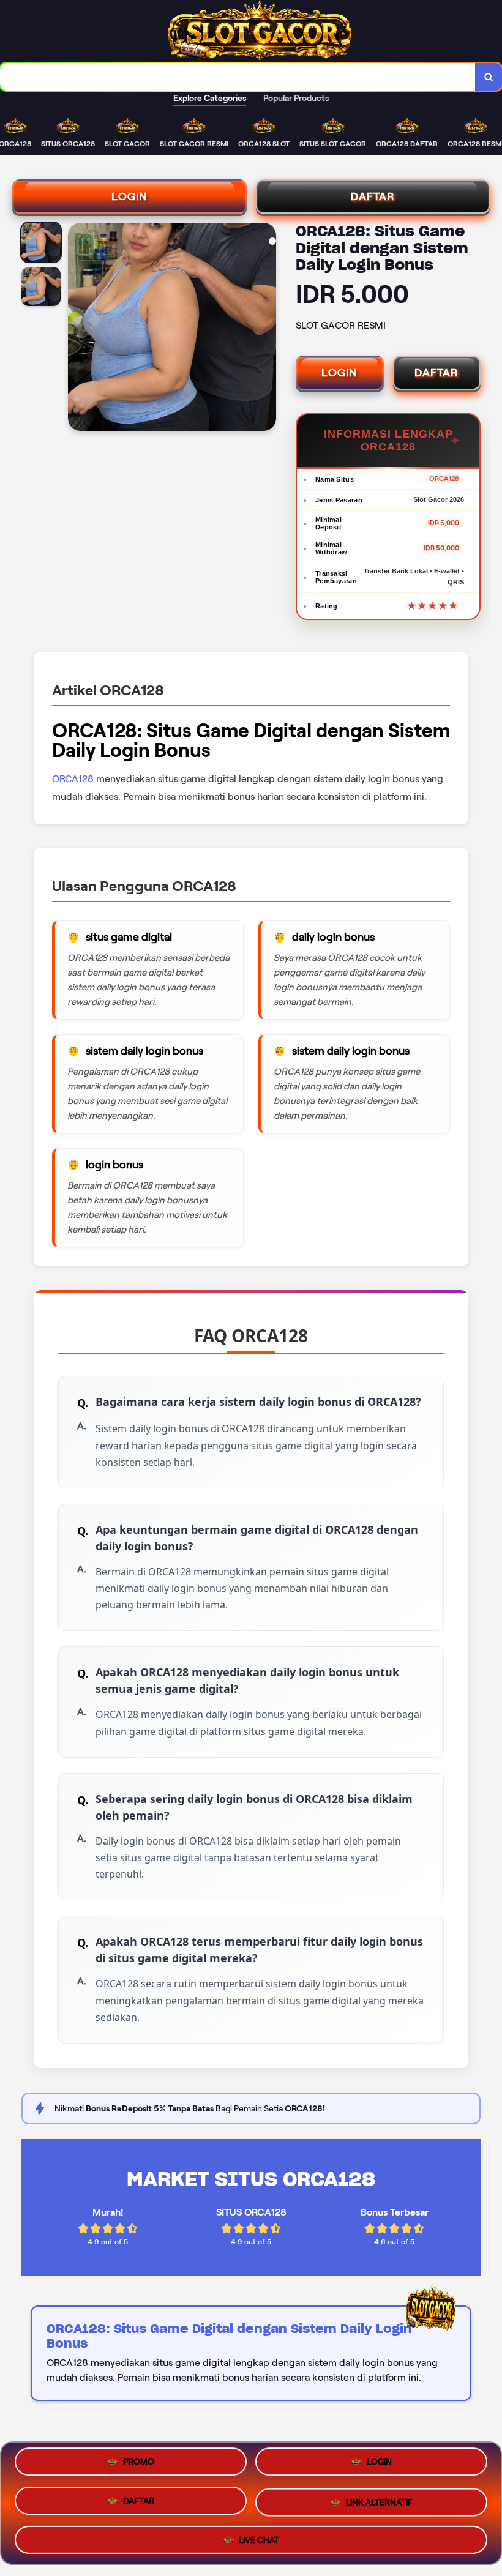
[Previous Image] (78, 329)
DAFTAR (373, 196)
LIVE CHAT (259, 2535)
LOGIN (129, 196)
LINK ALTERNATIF (379, 2499)
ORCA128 (73, 779)
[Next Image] (266, 329)
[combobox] (238, 77)
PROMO (139, 2466)
